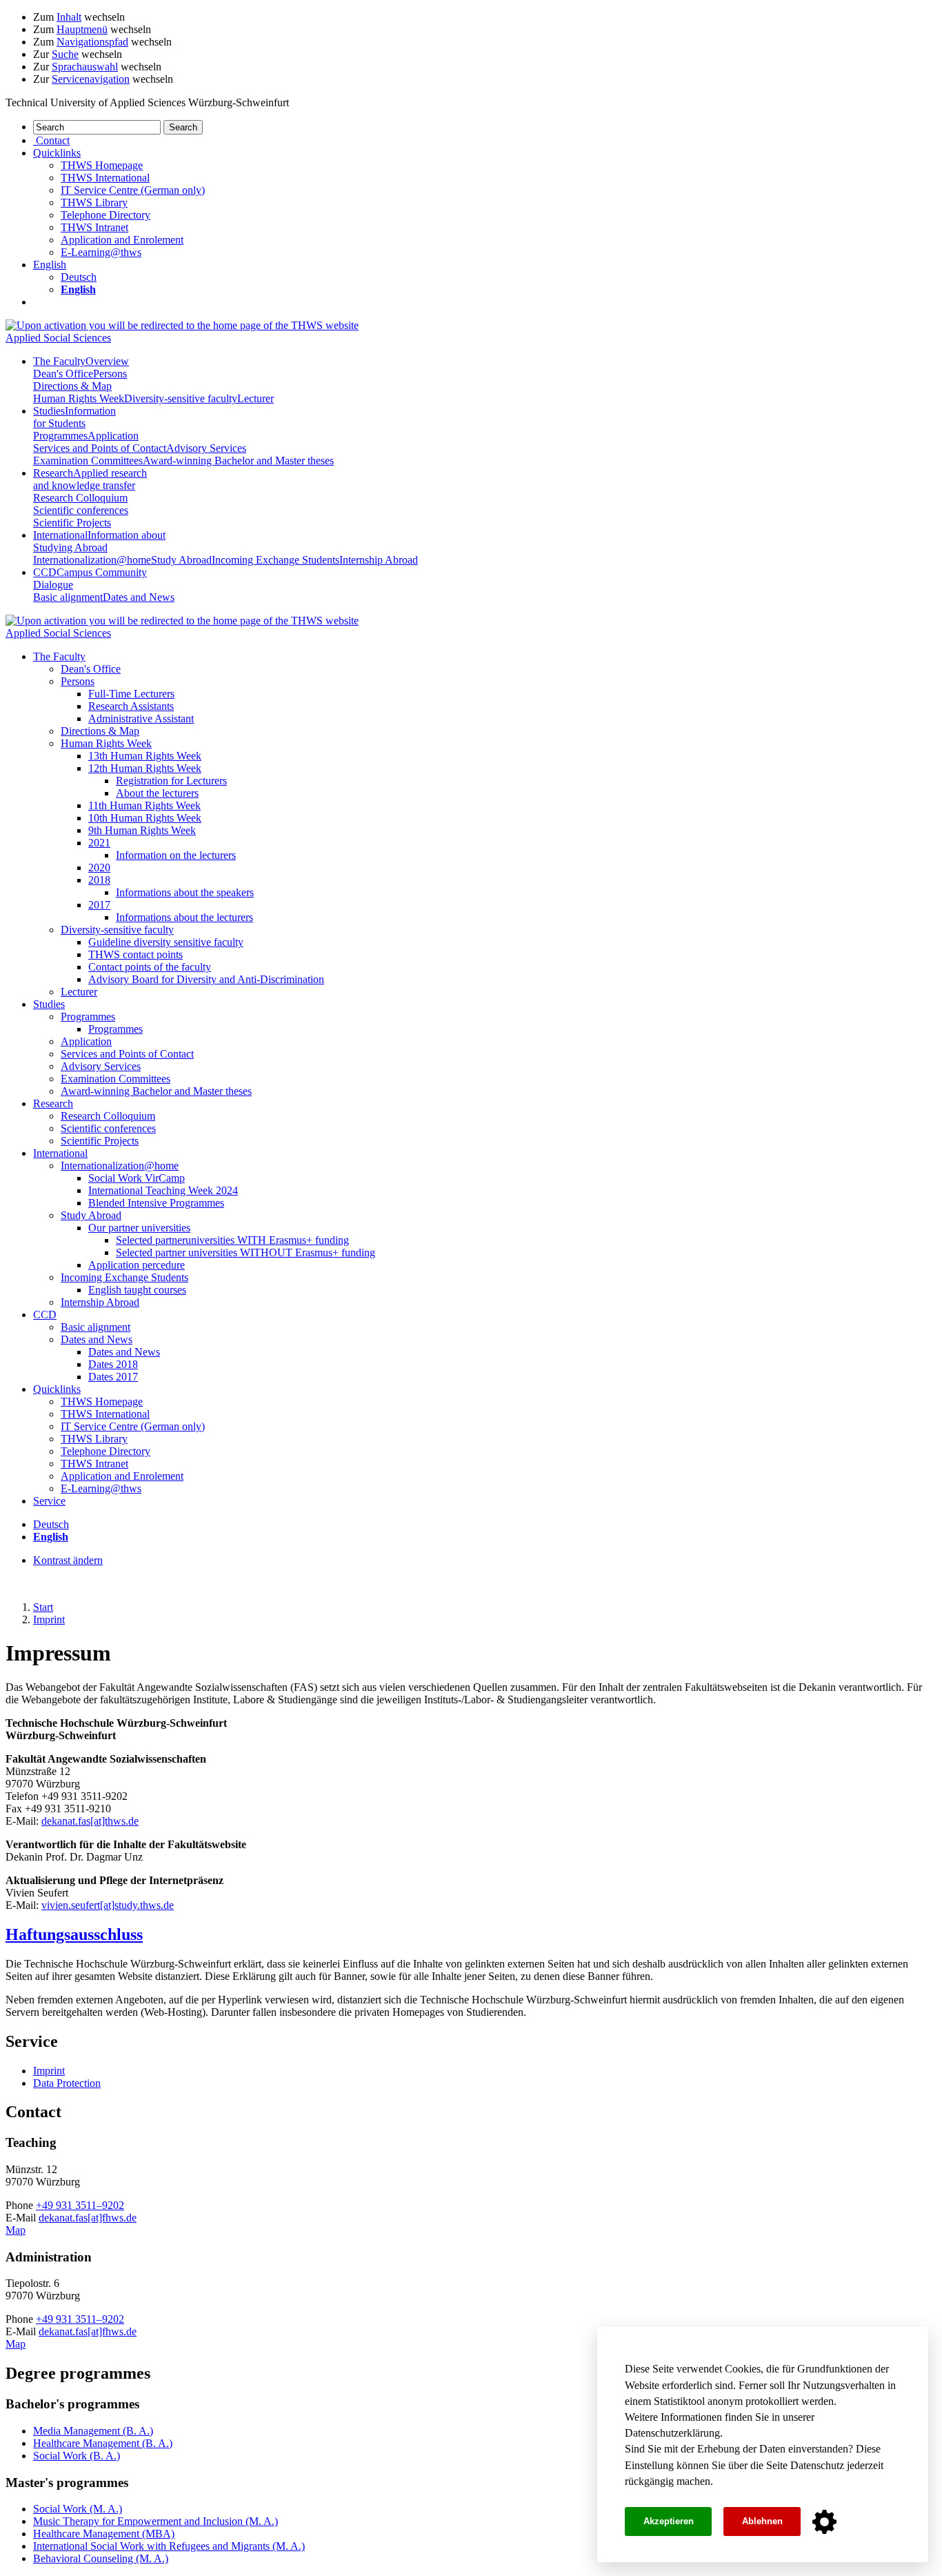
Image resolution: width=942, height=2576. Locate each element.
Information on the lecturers (176, 855)
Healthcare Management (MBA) (104, 2534)
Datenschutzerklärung (672, 2433)
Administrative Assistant (141, 719)
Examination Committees (88, 460)
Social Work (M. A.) (78, 2509)
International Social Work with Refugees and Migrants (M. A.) (169, 2546)
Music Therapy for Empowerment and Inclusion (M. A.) (156, 2521)
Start (43, 1607)
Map (16, 2230)
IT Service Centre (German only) (133, 190)
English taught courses (137, 1290)
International (99, 541)
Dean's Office (63, 374)
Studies (74, 417)
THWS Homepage (102, 165)
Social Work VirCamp (137, 1178)
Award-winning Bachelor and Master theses (238, 460)
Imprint (49, 1619)
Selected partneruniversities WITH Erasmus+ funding (232, 1240)
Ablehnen (762, 2521)
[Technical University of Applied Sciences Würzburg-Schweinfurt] (182, 325)
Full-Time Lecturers (131, 694)
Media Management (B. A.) (93, 2431)
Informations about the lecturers (184, 917)
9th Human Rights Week (142, 830)
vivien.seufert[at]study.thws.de (108, 1905)
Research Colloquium (80, 498)
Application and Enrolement (122, 240)
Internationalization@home (92, 560)
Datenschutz (817, 2465)
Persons (110, 374)
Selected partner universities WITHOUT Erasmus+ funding (245, 1252)
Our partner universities (139, 1228)
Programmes (60, 436)
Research (90, 479)
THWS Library (94, 202)
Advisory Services (206, 448)
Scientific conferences (81, 510)
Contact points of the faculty (150, 967)
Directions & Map (72, 386)
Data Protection (67, 2083)
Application (113, 436)
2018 (99, 880)
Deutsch (79, 277)
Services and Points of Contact (100, 448)
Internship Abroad (379, 560)
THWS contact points (136, 954)
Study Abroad (181, 560)
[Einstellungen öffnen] (824, 2522)
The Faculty (81, 361)
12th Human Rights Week (145, 768)
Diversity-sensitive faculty (181, 398)
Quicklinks (57, 1389)
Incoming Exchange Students (275, 560)
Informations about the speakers (185, 892)
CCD (45, 1315)
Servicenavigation (91, 79)
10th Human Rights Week (145, 818)
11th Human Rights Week (144, 805)
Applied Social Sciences (58, 338)
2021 (99, 843)
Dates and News (139, 597)
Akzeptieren (669, 2521)
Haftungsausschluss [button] (74, 1934)
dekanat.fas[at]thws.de (90, 1821)
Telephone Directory (106, 215)
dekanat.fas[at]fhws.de (88, 2218)
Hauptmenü (82, 29)
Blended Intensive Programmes (156, 1203)
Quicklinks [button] (57, 153)
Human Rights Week (79, 398)
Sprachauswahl (85, 67)
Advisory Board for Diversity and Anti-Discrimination (206, 979)
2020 (99, 868)
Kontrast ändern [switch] (68, 1560)
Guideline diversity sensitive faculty (166, 942)
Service (49, 1501)
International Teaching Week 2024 (163, 1190)
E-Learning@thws (101, 252)
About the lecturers (157, 793)
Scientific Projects (72, 523)
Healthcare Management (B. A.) (103, 2443)
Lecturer (255, 398)
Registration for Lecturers (171, 781)
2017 (99, 905)
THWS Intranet (94, 227)
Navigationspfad (92, 42)
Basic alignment (68, 597)
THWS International (105, 178)
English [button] (50, 265)
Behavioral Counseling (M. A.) (101, 2558)
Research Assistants (131, 706)
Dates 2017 (113, 1377)
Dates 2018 (113, 1364)
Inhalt (69, 17)
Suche (65, 54)
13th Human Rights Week (145, 756)
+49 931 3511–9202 (80, 2205)
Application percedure (137, 1265)
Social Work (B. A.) (77, 2456)
